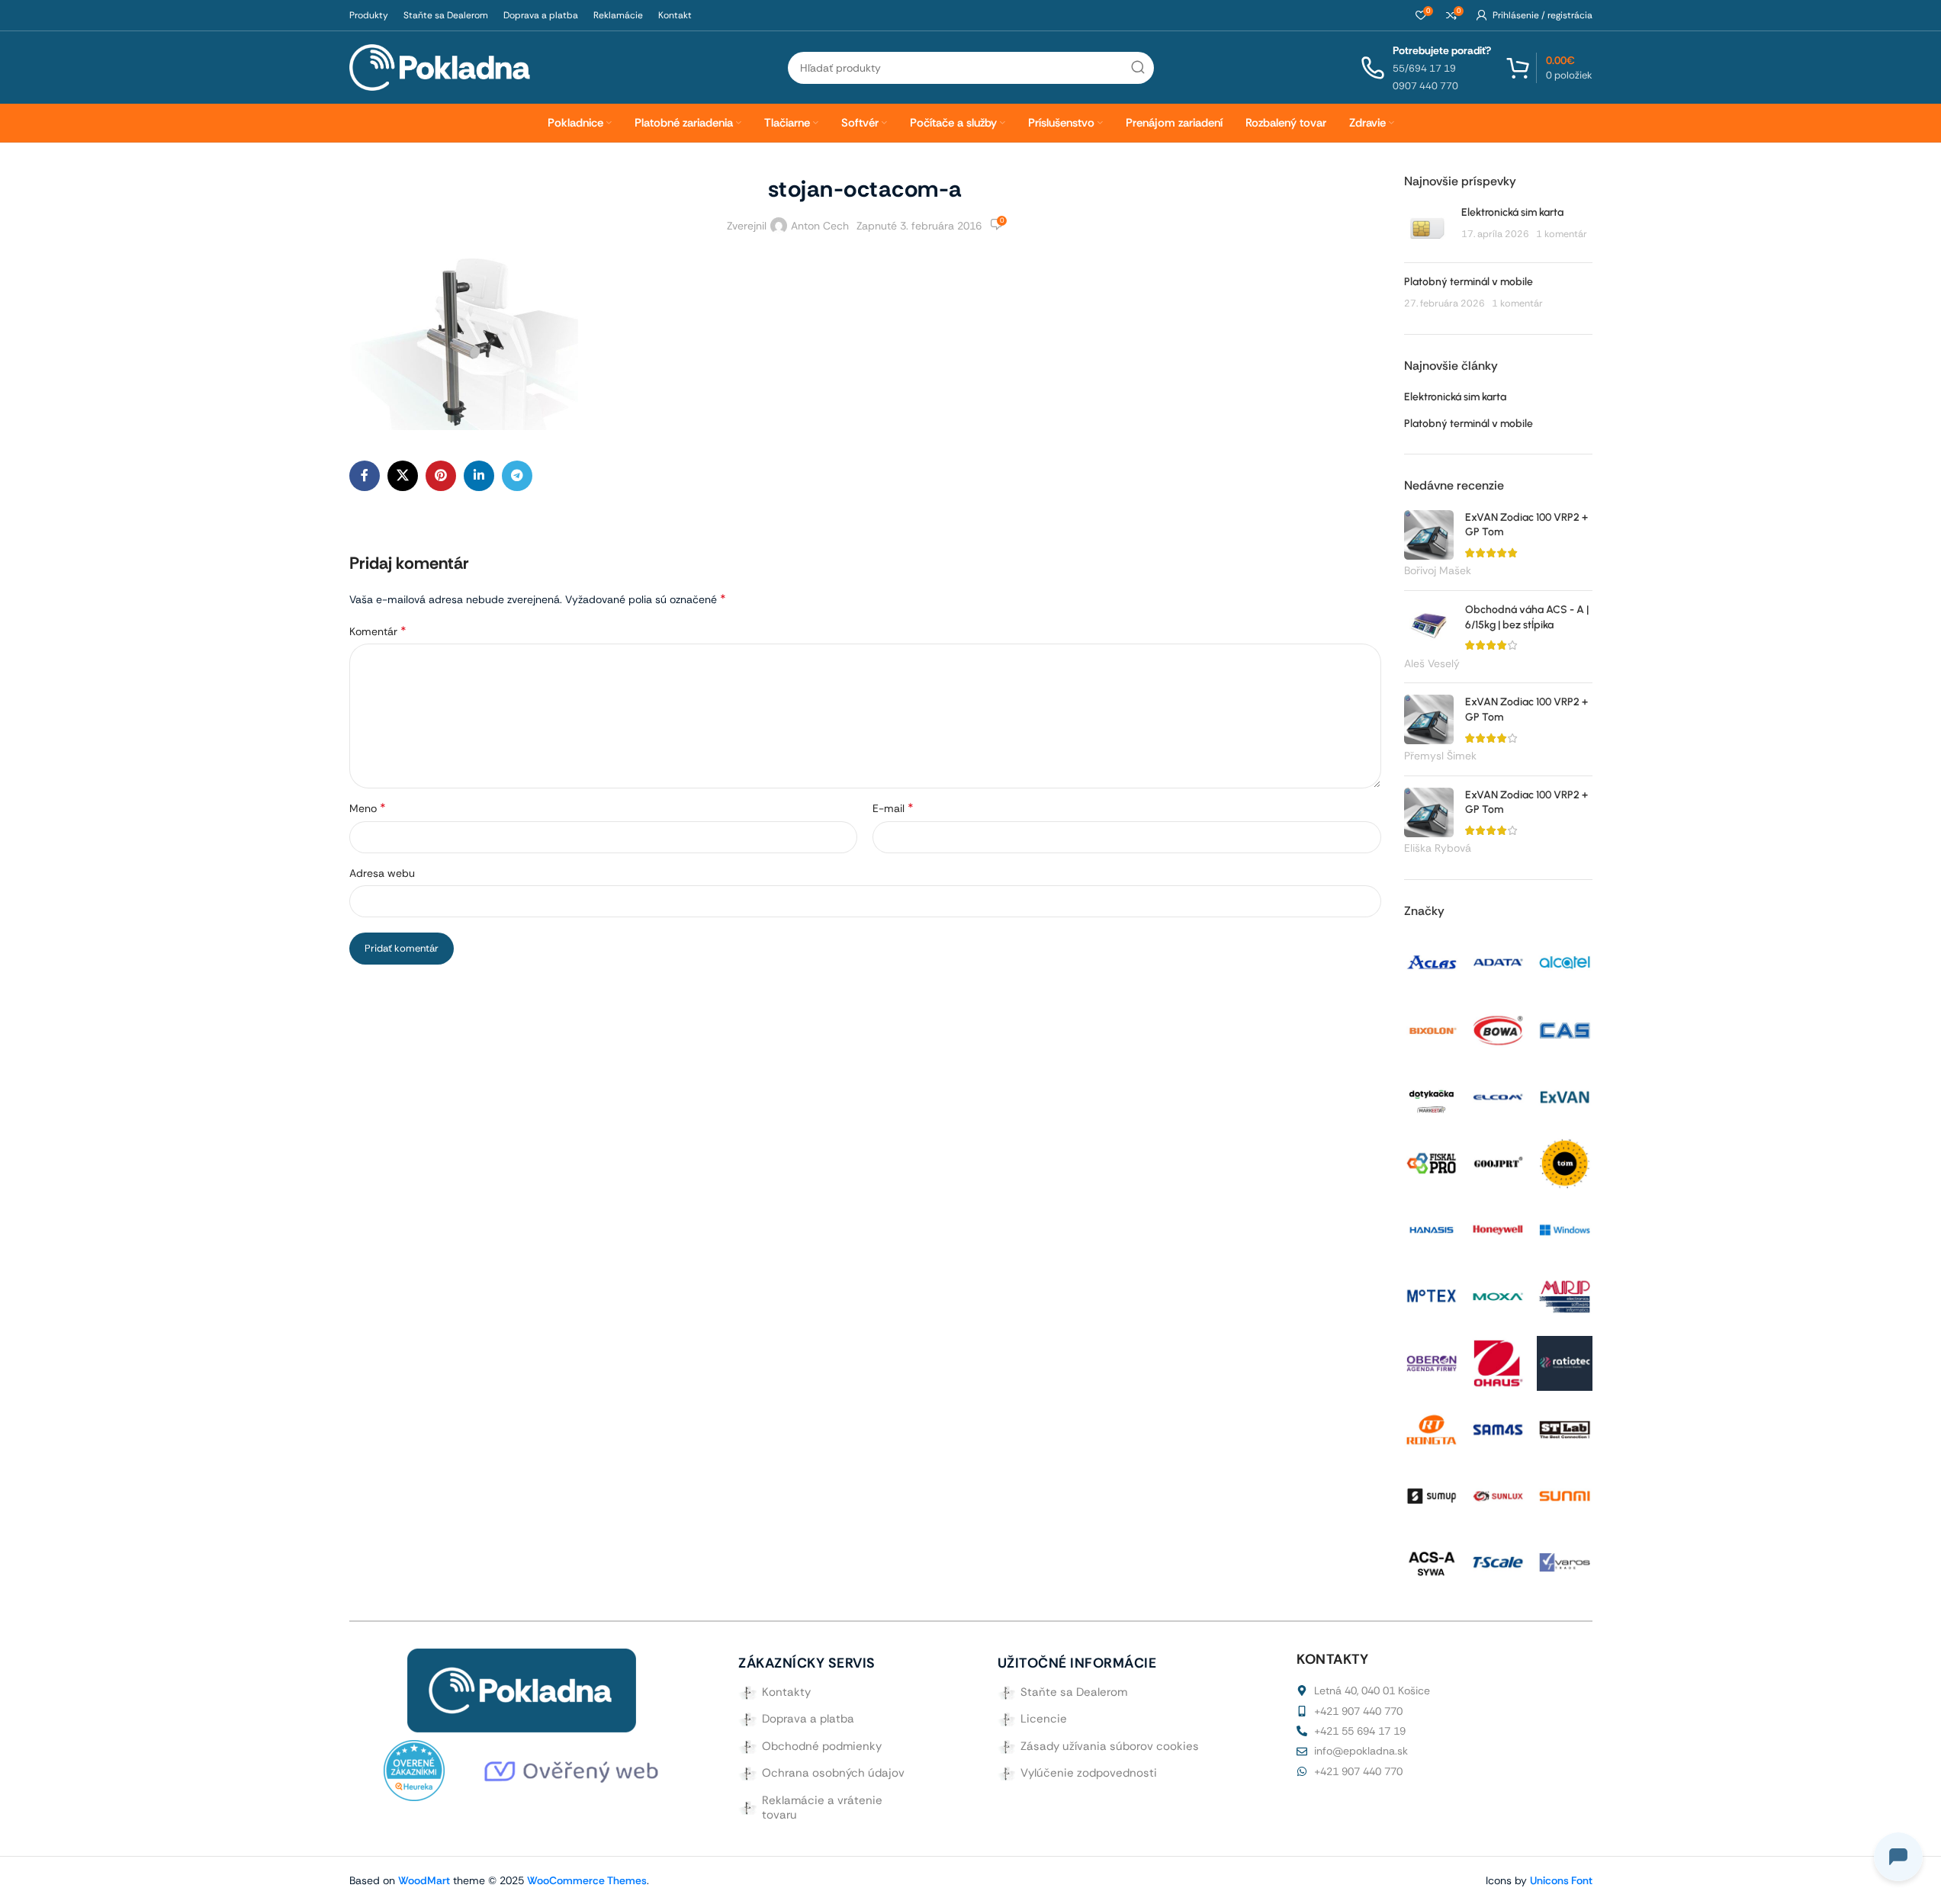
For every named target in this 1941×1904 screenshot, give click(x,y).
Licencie (1044, 1719)
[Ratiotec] (1564, 1362)
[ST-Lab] (1564, 1428)
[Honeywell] (1498, 1229)
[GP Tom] (1564, 1162)
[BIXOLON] (1432, 1029)
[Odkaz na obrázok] (522, 1690)
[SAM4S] (1498, 1428)
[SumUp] (1432, 1495)
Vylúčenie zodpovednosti (1089, 1773)
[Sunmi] (1564, 1495)
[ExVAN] (1564, 1096)
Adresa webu (382, 873)
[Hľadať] (1138, 68)
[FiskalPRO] (1432, 1162)
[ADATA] (1498, 962)
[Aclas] (1432, 962)
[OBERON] (1432, 1362)
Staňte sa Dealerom (1074, 1692)
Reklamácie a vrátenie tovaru (822, 1808)
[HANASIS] (1432, 1229)
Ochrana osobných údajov (833, 1773)
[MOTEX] (1432, 1295)
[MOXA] (1498, 1296)
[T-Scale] (1498, 1562)
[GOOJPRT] (1498, 1162)
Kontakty (786, 1692)
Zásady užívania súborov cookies (1110, 1746)
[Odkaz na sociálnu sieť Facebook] (365, 476)
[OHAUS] (1498, 1362)
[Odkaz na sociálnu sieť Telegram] (517, 476)
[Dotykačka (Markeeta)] (1432, 1093)
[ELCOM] (1498, 1096)
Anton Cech (820, 226)
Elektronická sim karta (1512, 212)
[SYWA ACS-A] (1432, 1562)
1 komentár (1562, 234)
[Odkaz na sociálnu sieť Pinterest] (441, 476)
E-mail (893, 808)
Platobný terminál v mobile (1469, 282)
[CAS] (1564, 1029)
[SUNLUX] (1498, 1495)
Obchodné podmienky (822, 1746)
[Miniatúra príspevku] (1427, 228)
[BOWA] (1498, 1029)
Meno (368, 808)
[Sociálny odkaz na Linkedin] (479, 476)
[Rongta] (1432, 1428)
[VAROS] (1564, 1562)
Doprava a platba (808, 1719)
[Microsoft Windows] (1564, 1229)
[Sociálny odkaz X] (403, 476)
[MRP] (1564, 1296)
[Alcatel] (1564, 962)
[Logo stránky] (440, 66)
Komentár (378, 631)
